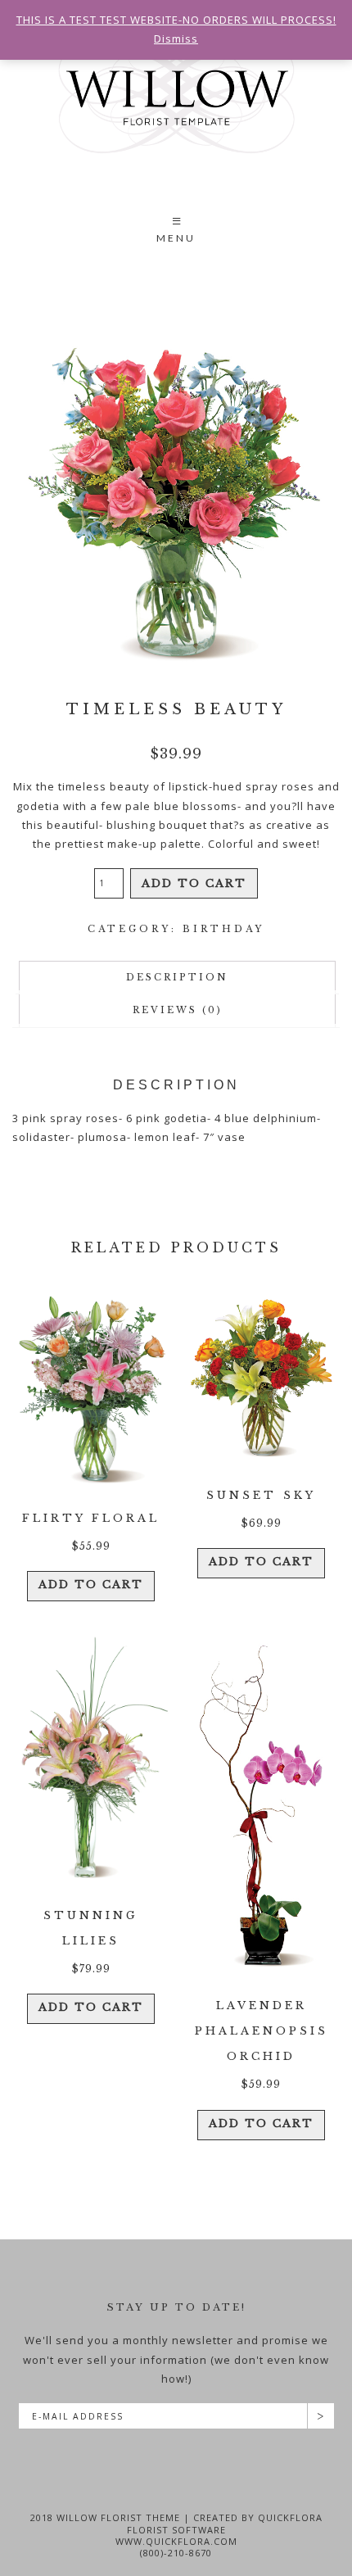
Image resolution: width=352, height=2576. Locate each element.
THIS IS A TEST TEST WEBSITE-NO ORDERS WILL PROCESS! (176, 20)
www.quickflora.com (176, 2541)
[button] (176, 232)
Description (177, 977)
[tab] (177, 978)
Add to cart (194, 883)
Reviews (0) (178, 1010)
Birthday (223, 929)
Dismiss (176, 38)
